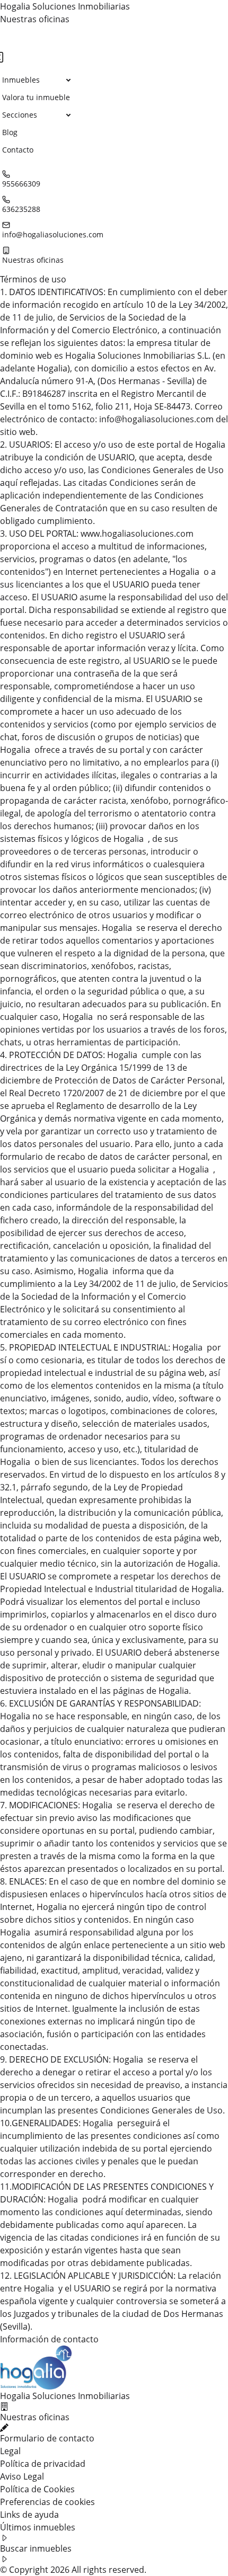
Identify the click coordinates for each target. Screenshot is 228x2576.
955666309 (21, 184)
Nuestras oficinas (35, 19)
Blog (10, 132)
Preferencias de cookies (47, 2502)
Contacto (18, 150)
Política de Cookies (37, 2489)
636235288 (21, 209)
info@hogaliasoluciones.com (53, 234)
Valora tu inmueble (36, 97)
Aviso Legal (22, 2476)
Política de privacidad (43, 2464)
